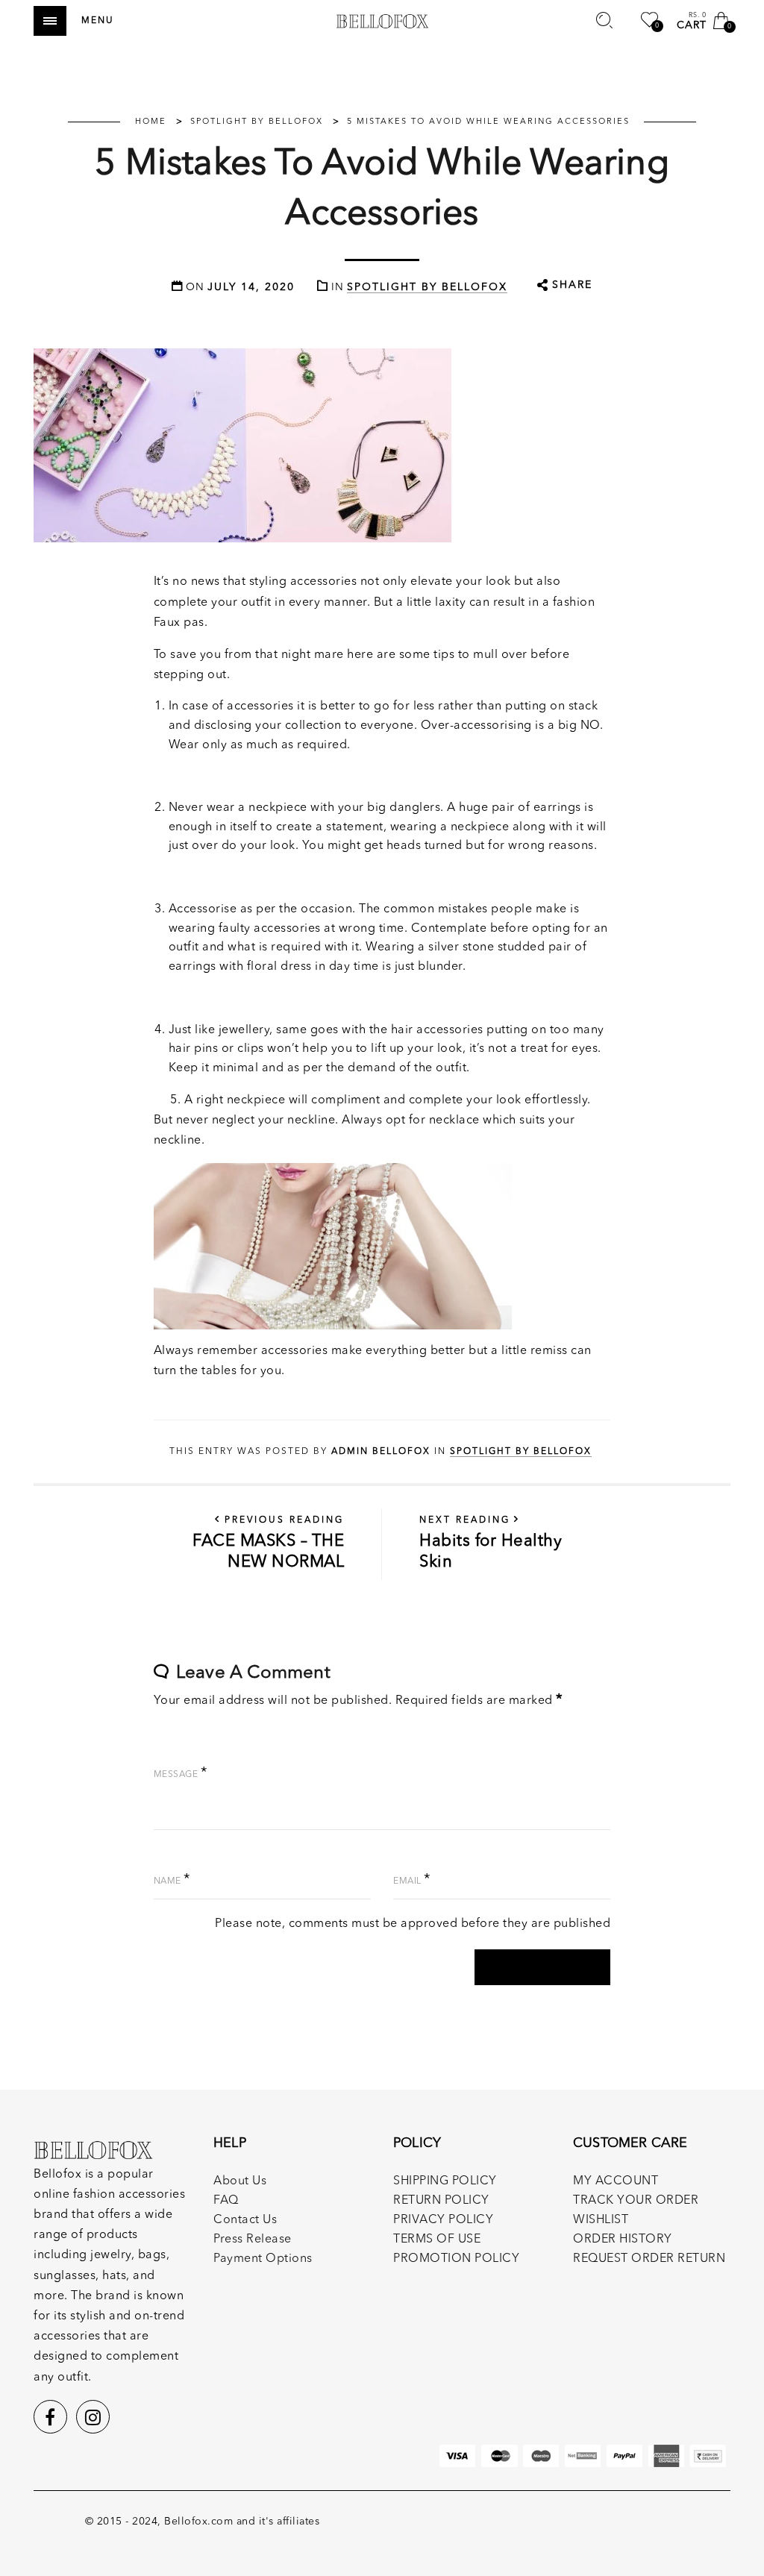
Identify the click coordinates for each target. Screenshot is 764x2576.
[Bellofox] (382, 21)
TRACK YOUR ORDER (636, 2201)
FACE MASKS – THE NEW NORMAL (268, 1543)
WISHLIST (601, 2220)
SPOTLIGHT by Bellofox (427, 287)
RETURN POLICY (441, 2201)
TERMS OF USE (437, 2240)
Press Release (253, 2240)
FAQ (226, 2201)
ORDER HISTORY (623, 2240)
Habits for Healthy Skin (491, 1543)
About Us (240, 2181)
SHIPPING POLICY (445, 2181)
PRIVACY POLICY (443, 2220)
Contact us (245, 2220)
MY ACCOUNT (616, 2181)
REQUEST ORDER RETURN (649, 2259)
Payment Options (263, 2259)
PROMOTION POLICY (456, 2259)
